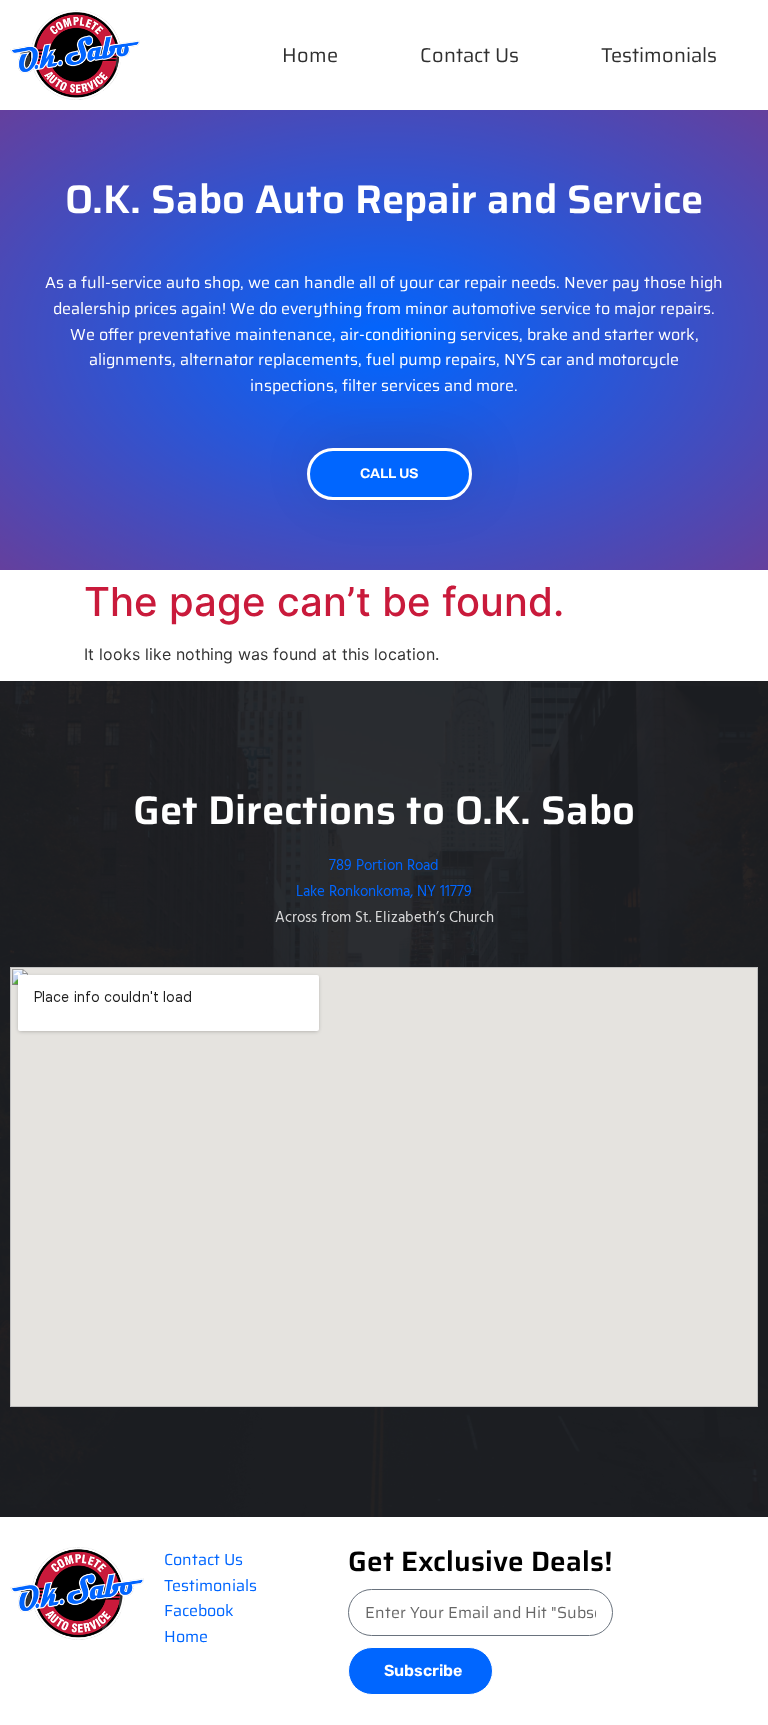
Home (310, 55)
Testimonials (659, 55)
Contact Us (469, 55)
